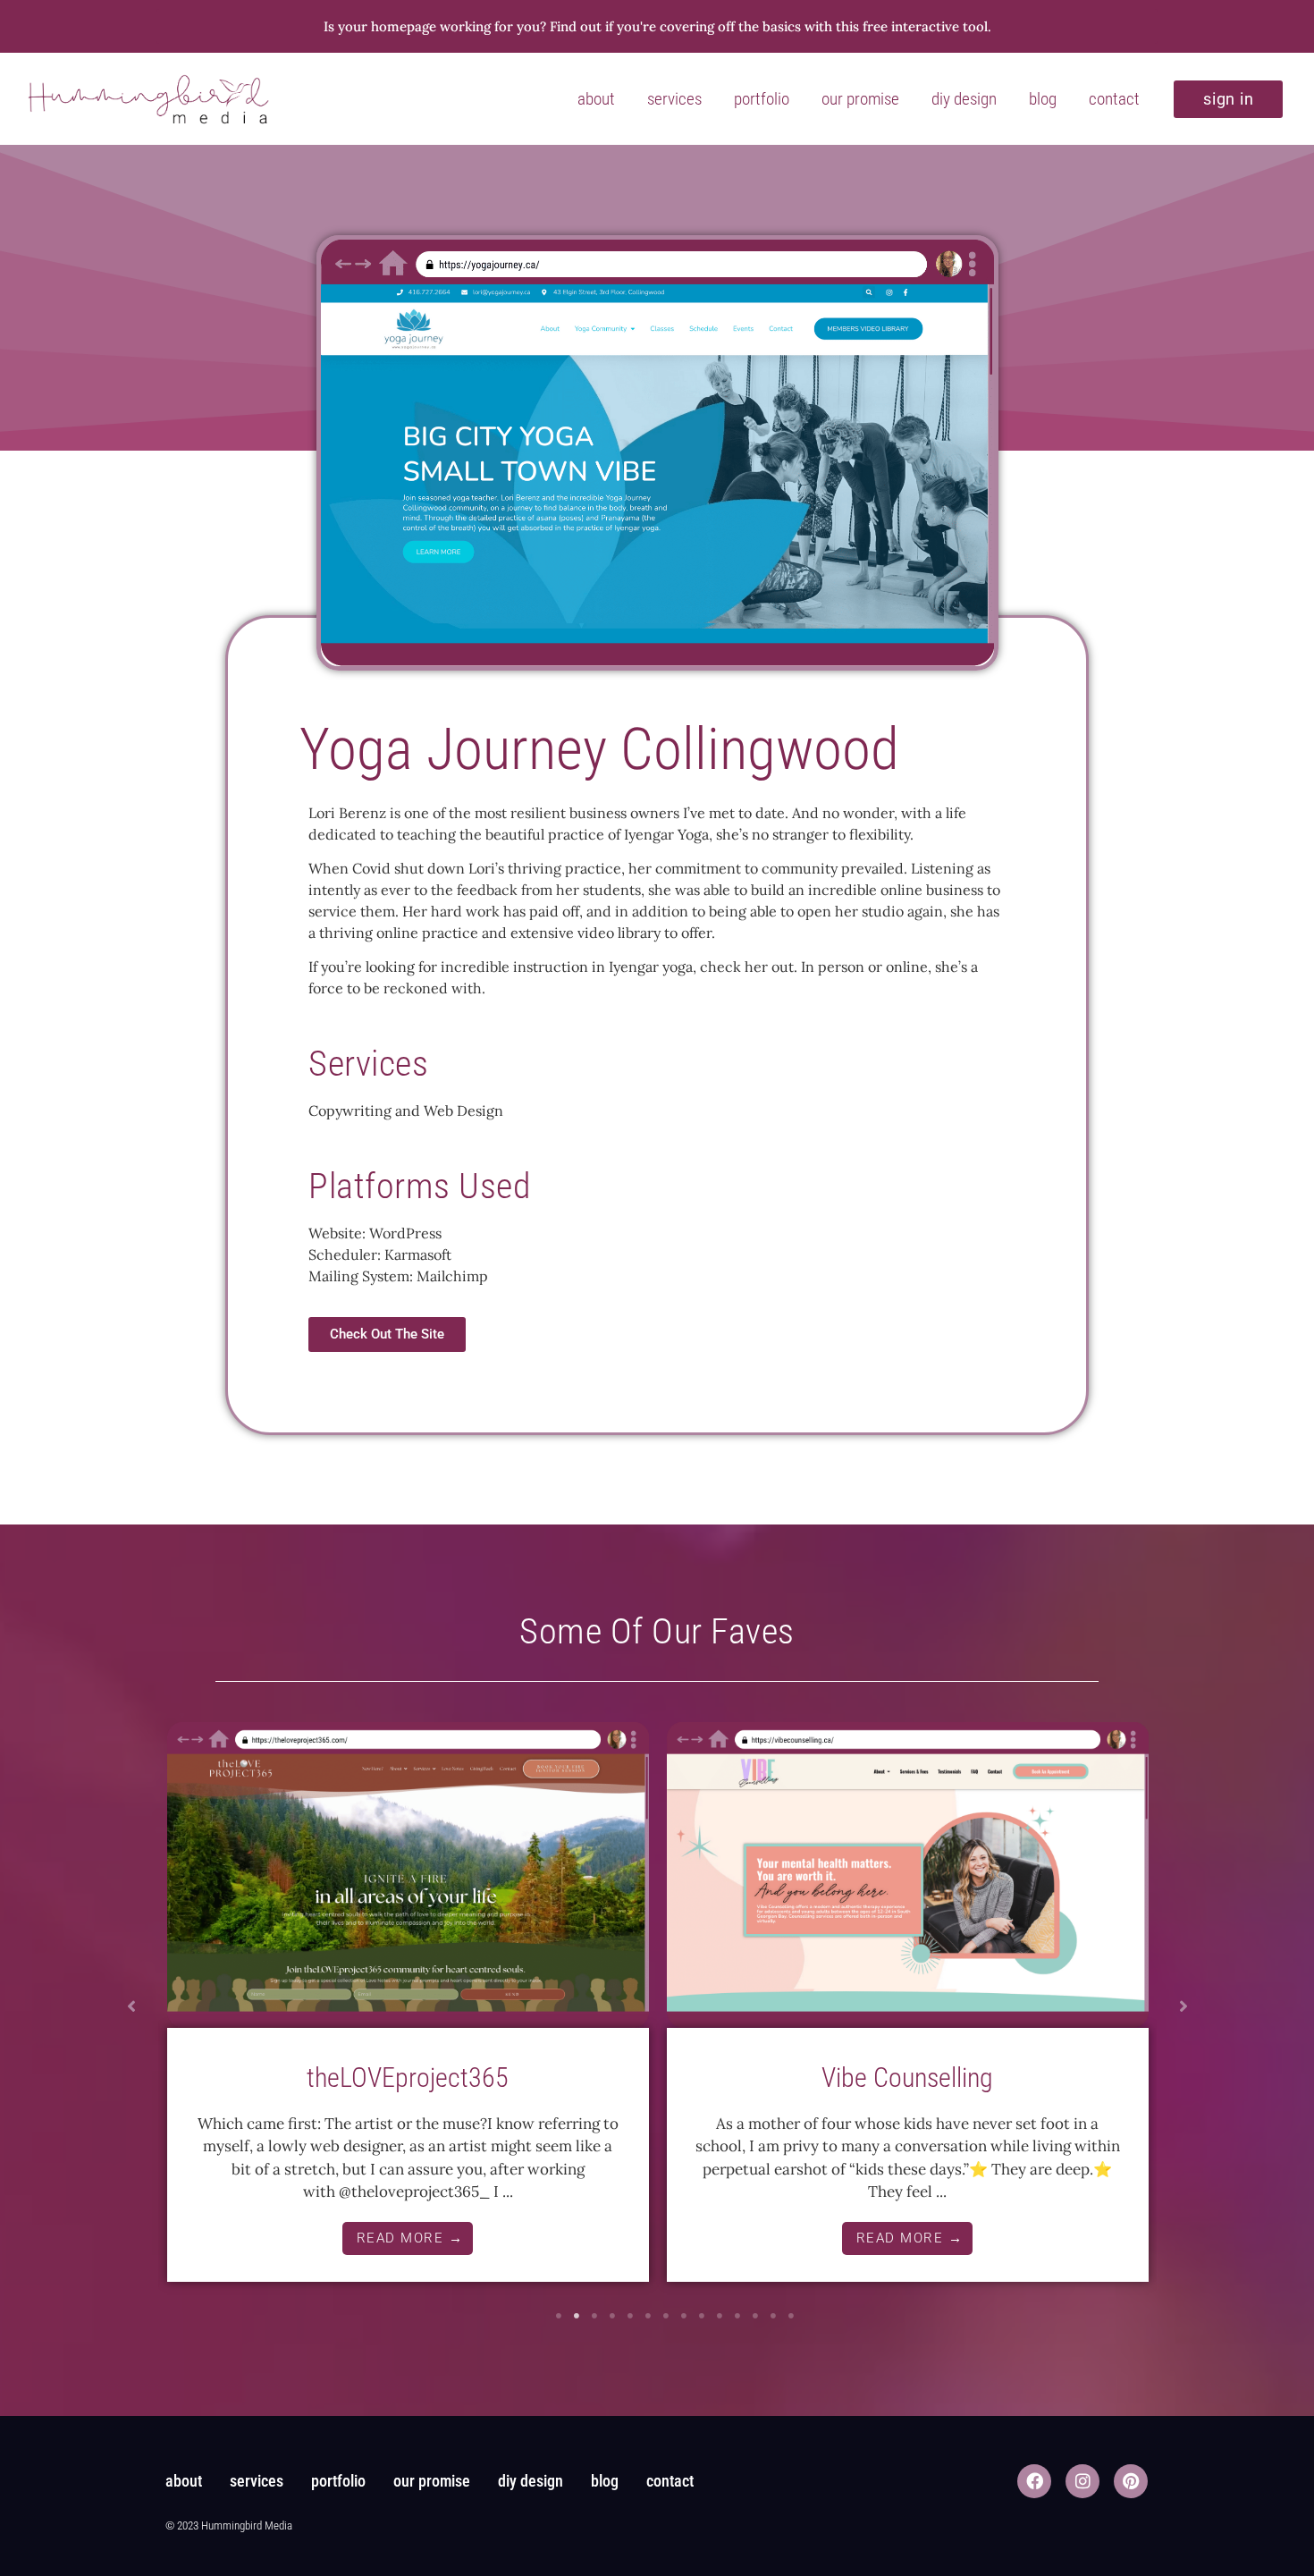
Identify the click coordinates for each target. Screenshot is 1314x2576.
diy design (964, 99)
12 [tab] (755, 2316)
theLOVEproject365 (408, 2078)
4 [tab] (612, 2316)
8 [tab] (684, 2316)
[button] (131, 2006)
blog (1043, 99)
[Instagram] (1082, 2481)
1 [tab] (559, 2316)
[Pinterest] (1131, 2481)
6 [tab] (648, 2316)
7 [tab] (666, 2316)
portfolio (762, 99)
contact (1114, 99)
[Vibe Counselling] (908, 1875)
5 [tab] (630, 2316)
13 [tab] (773, 2316)
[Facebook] (1034, 2481)
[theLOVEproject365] (408, 1875)
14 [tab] (791, 2316)
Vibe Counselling (907, 2078)
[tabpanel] (408, 2008)
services (674, 99)
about (596, 99)
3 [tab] (594, 2316)
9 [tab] (702, 2316)
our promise (860, 99)
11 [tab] (737, 2316)
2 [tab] (577, 2316)
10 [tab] (720, 2316)
